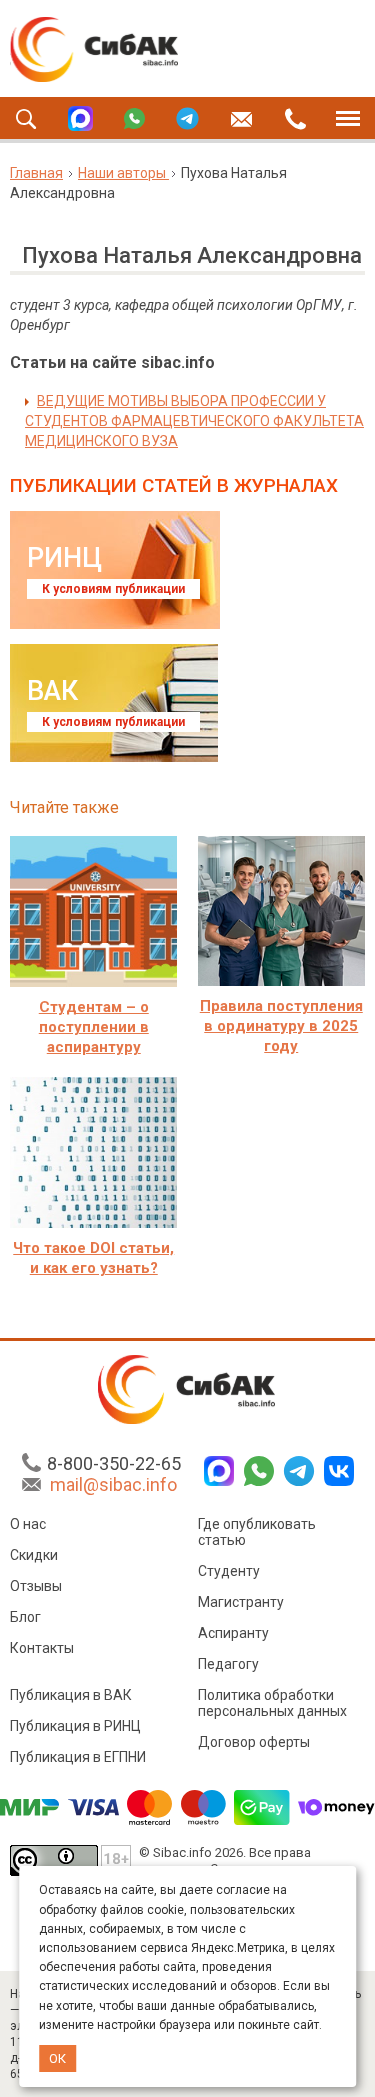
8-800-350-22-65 (114, 1463)
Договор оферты (254, 1742)
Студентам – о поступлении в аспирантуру (94, 1027)
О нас (28, 1524)
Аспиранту (233, 1633)
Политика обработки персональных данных (272, 1703)
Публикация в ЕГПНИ (78, 1757)
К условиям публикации (113, 589)
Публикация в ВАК (71, 1695)
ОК (57, 2058)
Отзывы (36, 1586)
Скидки (34, 1555)
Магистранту (241, 1602)
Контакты (42, 1648)
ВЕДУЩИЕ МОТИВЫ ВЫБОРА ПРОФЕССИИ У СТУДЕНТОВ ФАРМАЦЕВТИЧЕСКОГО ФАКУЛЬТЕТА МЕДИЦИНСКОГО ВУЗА (194, 421)
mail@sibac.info (113, 1484)
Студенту (229, 1571)
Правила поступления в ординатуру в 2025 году (281, 1026)
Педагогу (228, 1664)
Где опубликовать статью (257, 1532)
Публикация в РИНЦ (75, 1726)
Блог (25, 1617)
